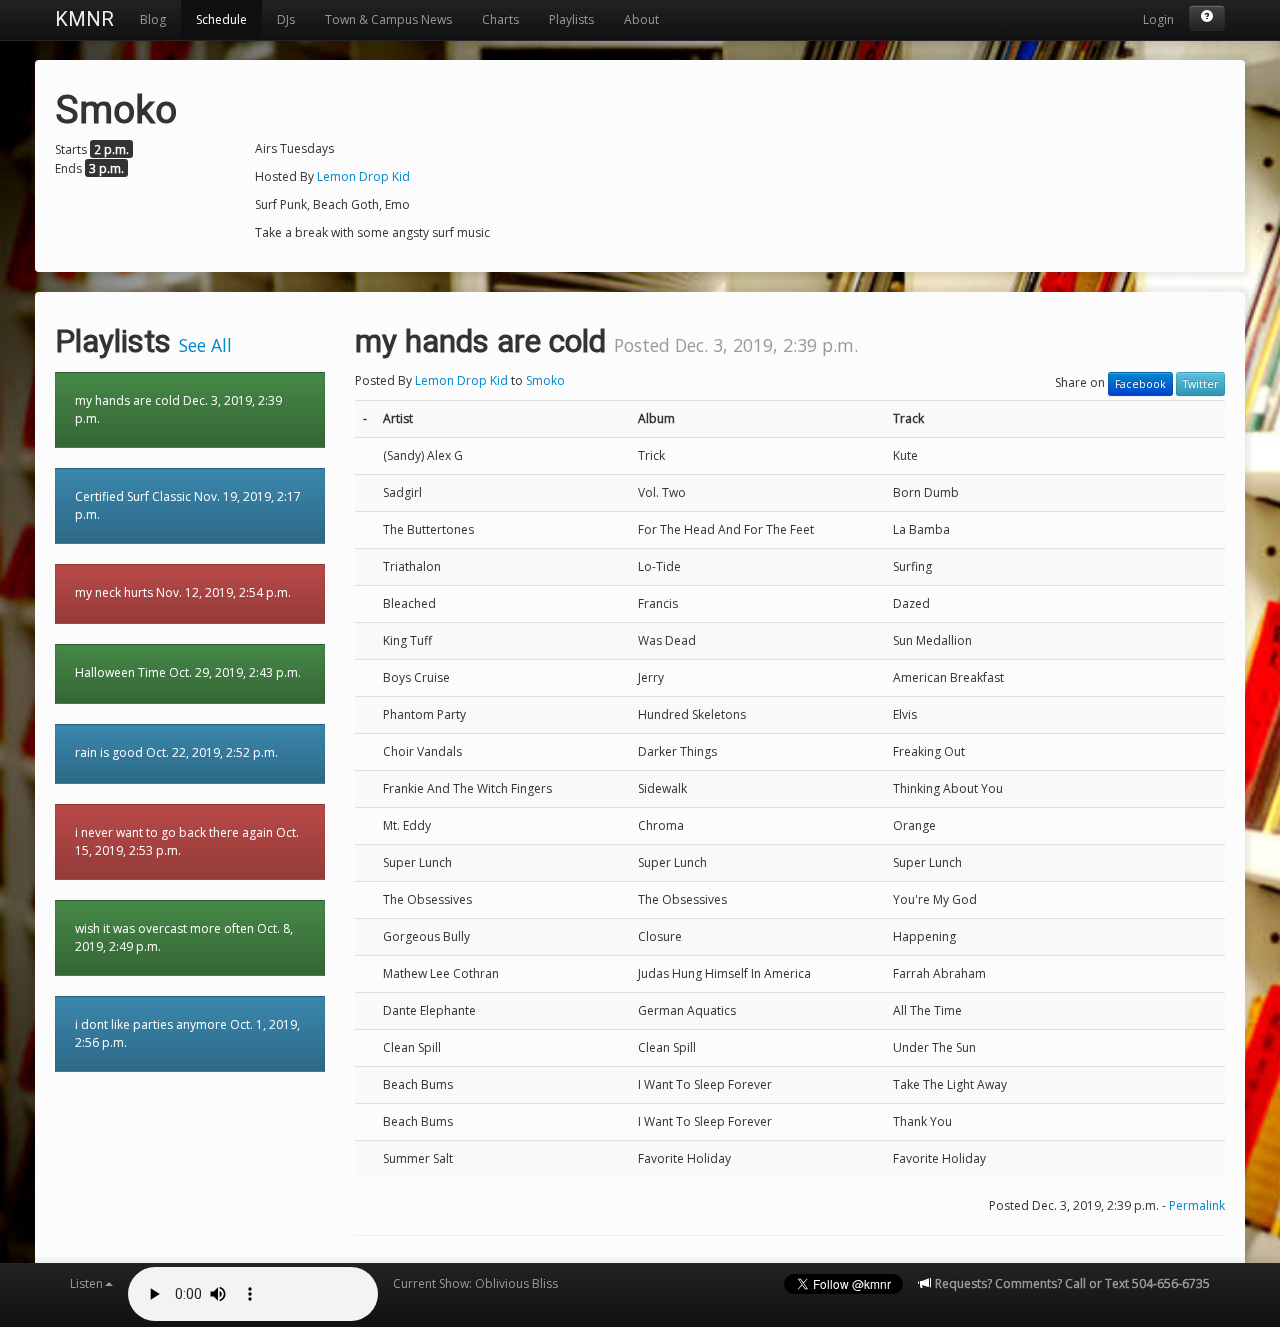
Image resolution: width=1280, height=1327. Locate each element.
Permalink (1197, 1205)
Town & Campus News (388, 19)
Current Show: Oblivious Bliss (475, 1283)
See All (205, 345)
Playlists (571, 19)
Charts (500, 19)
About (641, 19)
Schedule (221, 19)
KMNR (84, 19)
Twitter (1200, 384)
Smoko (545, 380)
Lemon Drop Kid (363, 176)
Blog (153, 19)
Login (1158, 19)
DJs (286, 19)
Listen (86, 1283)
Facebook (1140, 384)
